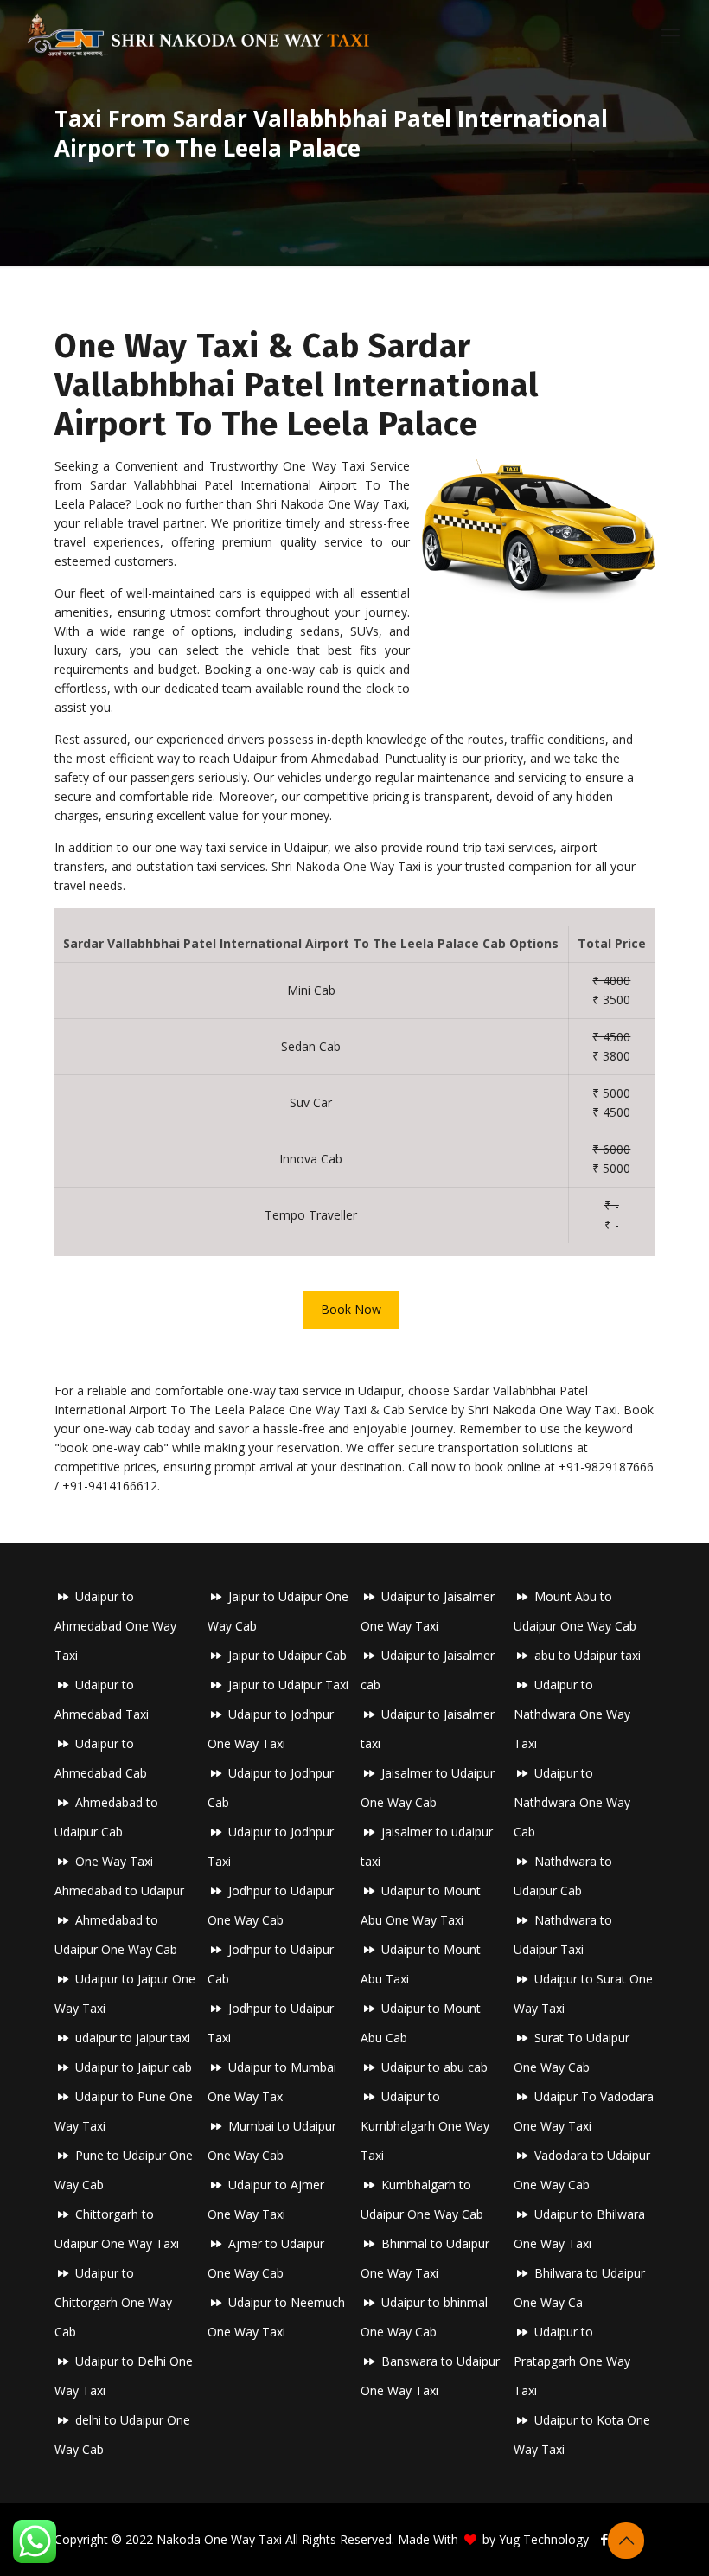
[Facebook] (605, 2539)
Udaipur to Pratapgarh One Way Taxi (572, 2361)
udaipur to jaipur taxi (133, 2038)
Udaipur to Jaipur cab (134, 2067)
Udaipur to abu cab (434, 2067)
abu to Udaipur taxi (588, 1655)
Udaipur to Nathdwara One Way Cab (572, 1802)
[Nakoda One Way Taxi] (199, 35)
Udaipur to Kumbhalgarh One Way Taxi (425, 2126)
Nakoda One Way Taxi (219, 2539)
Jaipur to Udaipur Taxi (288, 1685)
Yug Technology (544, 2539)
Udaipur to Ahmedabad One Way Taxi (115, 1626)
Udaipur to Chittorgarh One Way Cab (113, 2302)
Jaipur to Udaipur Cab (287, 1655)
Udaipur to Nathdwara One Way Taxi (572, 1714)
